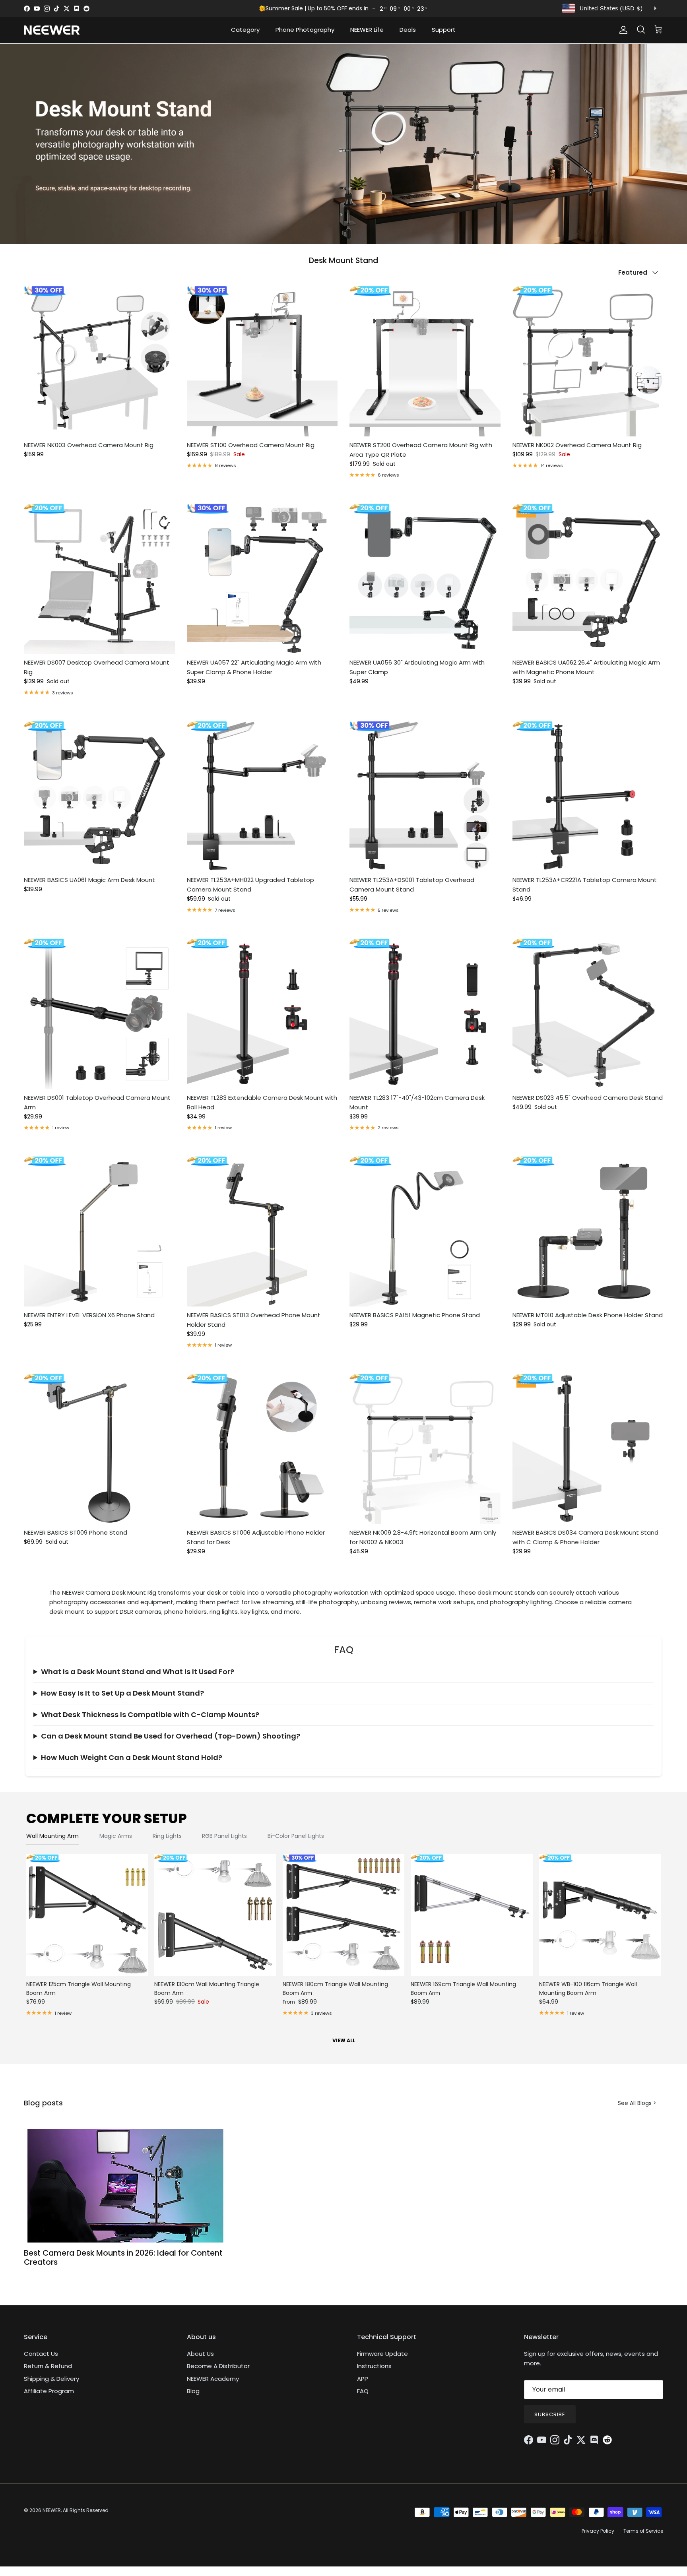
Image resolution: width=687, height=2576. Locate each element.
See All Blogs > (637, 2103)
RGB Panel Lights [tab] (224, 1836)
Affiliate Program (49, 2391)
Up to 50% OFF (327, 8)
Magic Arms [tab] (116, 1836)
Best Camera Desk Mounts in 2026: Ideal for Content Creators (123, 2258)
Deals (408, 30)
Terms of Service (643, 2531)
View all (344, 2040)
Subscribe (550, 2414)
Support (444, 30)
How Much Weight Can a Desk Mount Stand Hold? (132, 1757)
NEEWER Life (367, 30)
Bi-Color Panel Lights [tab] (296, 1836)
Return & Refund (48, 2366)
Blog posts (43, 2103)
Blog (193, 2391)
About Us (200, 2354)
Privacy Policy (598, 2531)
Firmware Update (382, 2354)
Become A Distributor (218, 2366)
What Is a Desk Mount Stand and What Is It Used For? (138, 1672)
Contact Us (41, 2354)
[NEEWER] (52, 30)
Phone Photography (305, 30)
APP (363, 2379)
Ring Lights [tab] (167, 1836)
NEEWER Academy (213, 2379)
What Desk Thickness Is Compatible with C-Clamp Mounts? (150, 1714)
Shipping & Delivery (51, 2379)
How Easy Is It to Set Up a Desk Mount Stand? (122, 1693)
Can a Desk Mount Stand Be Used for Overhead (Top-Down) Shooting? (171, 1736)
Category (245, 30)
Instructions (374, 2366)
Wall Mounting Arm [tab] (52, 1836)
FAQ (363, 2391)
